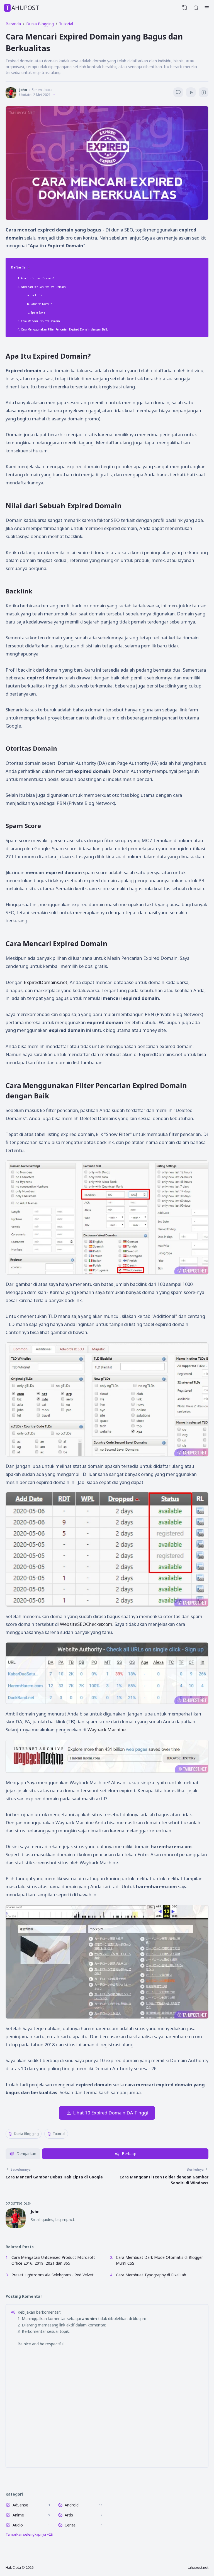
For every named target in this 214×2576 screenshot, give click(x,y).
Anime (18, 2515)
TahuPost (22, 8)
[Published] (54, 95)
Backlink (36, 295)
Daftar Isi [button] (19, 267)
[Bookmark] (204, 93)
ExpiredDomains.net (46, 982)
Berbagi (129, 2154)
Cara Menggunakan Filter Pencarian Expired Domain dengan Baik (64, 329)
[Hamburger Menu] (207, 8)
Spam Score (38, 312)
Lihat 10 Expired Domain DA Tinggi (110, 2113)
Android (72, 2505)
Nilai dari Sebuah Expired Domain (43, 287)
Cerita (70, 2525)
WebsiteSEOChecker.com (86, 1624)
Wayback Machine (107, 1730)
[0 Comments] (178, 92)
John (35, 2211)
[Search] (196, 8)
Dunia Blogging (26, 2134)
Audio (18, 2525)
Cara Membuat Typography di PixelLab (151, 2275)
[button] (23, 2154)
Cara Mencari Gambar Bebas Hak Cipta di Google (54, 2177)
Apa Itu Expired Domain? (37, 278)
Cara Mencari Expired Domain (40, 321)
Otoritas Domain (42, 304)
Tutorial (59, 2134)
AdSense (20, 2505)
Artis (69, 2515)
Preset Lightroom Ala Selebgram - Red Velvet (53, 2275)
